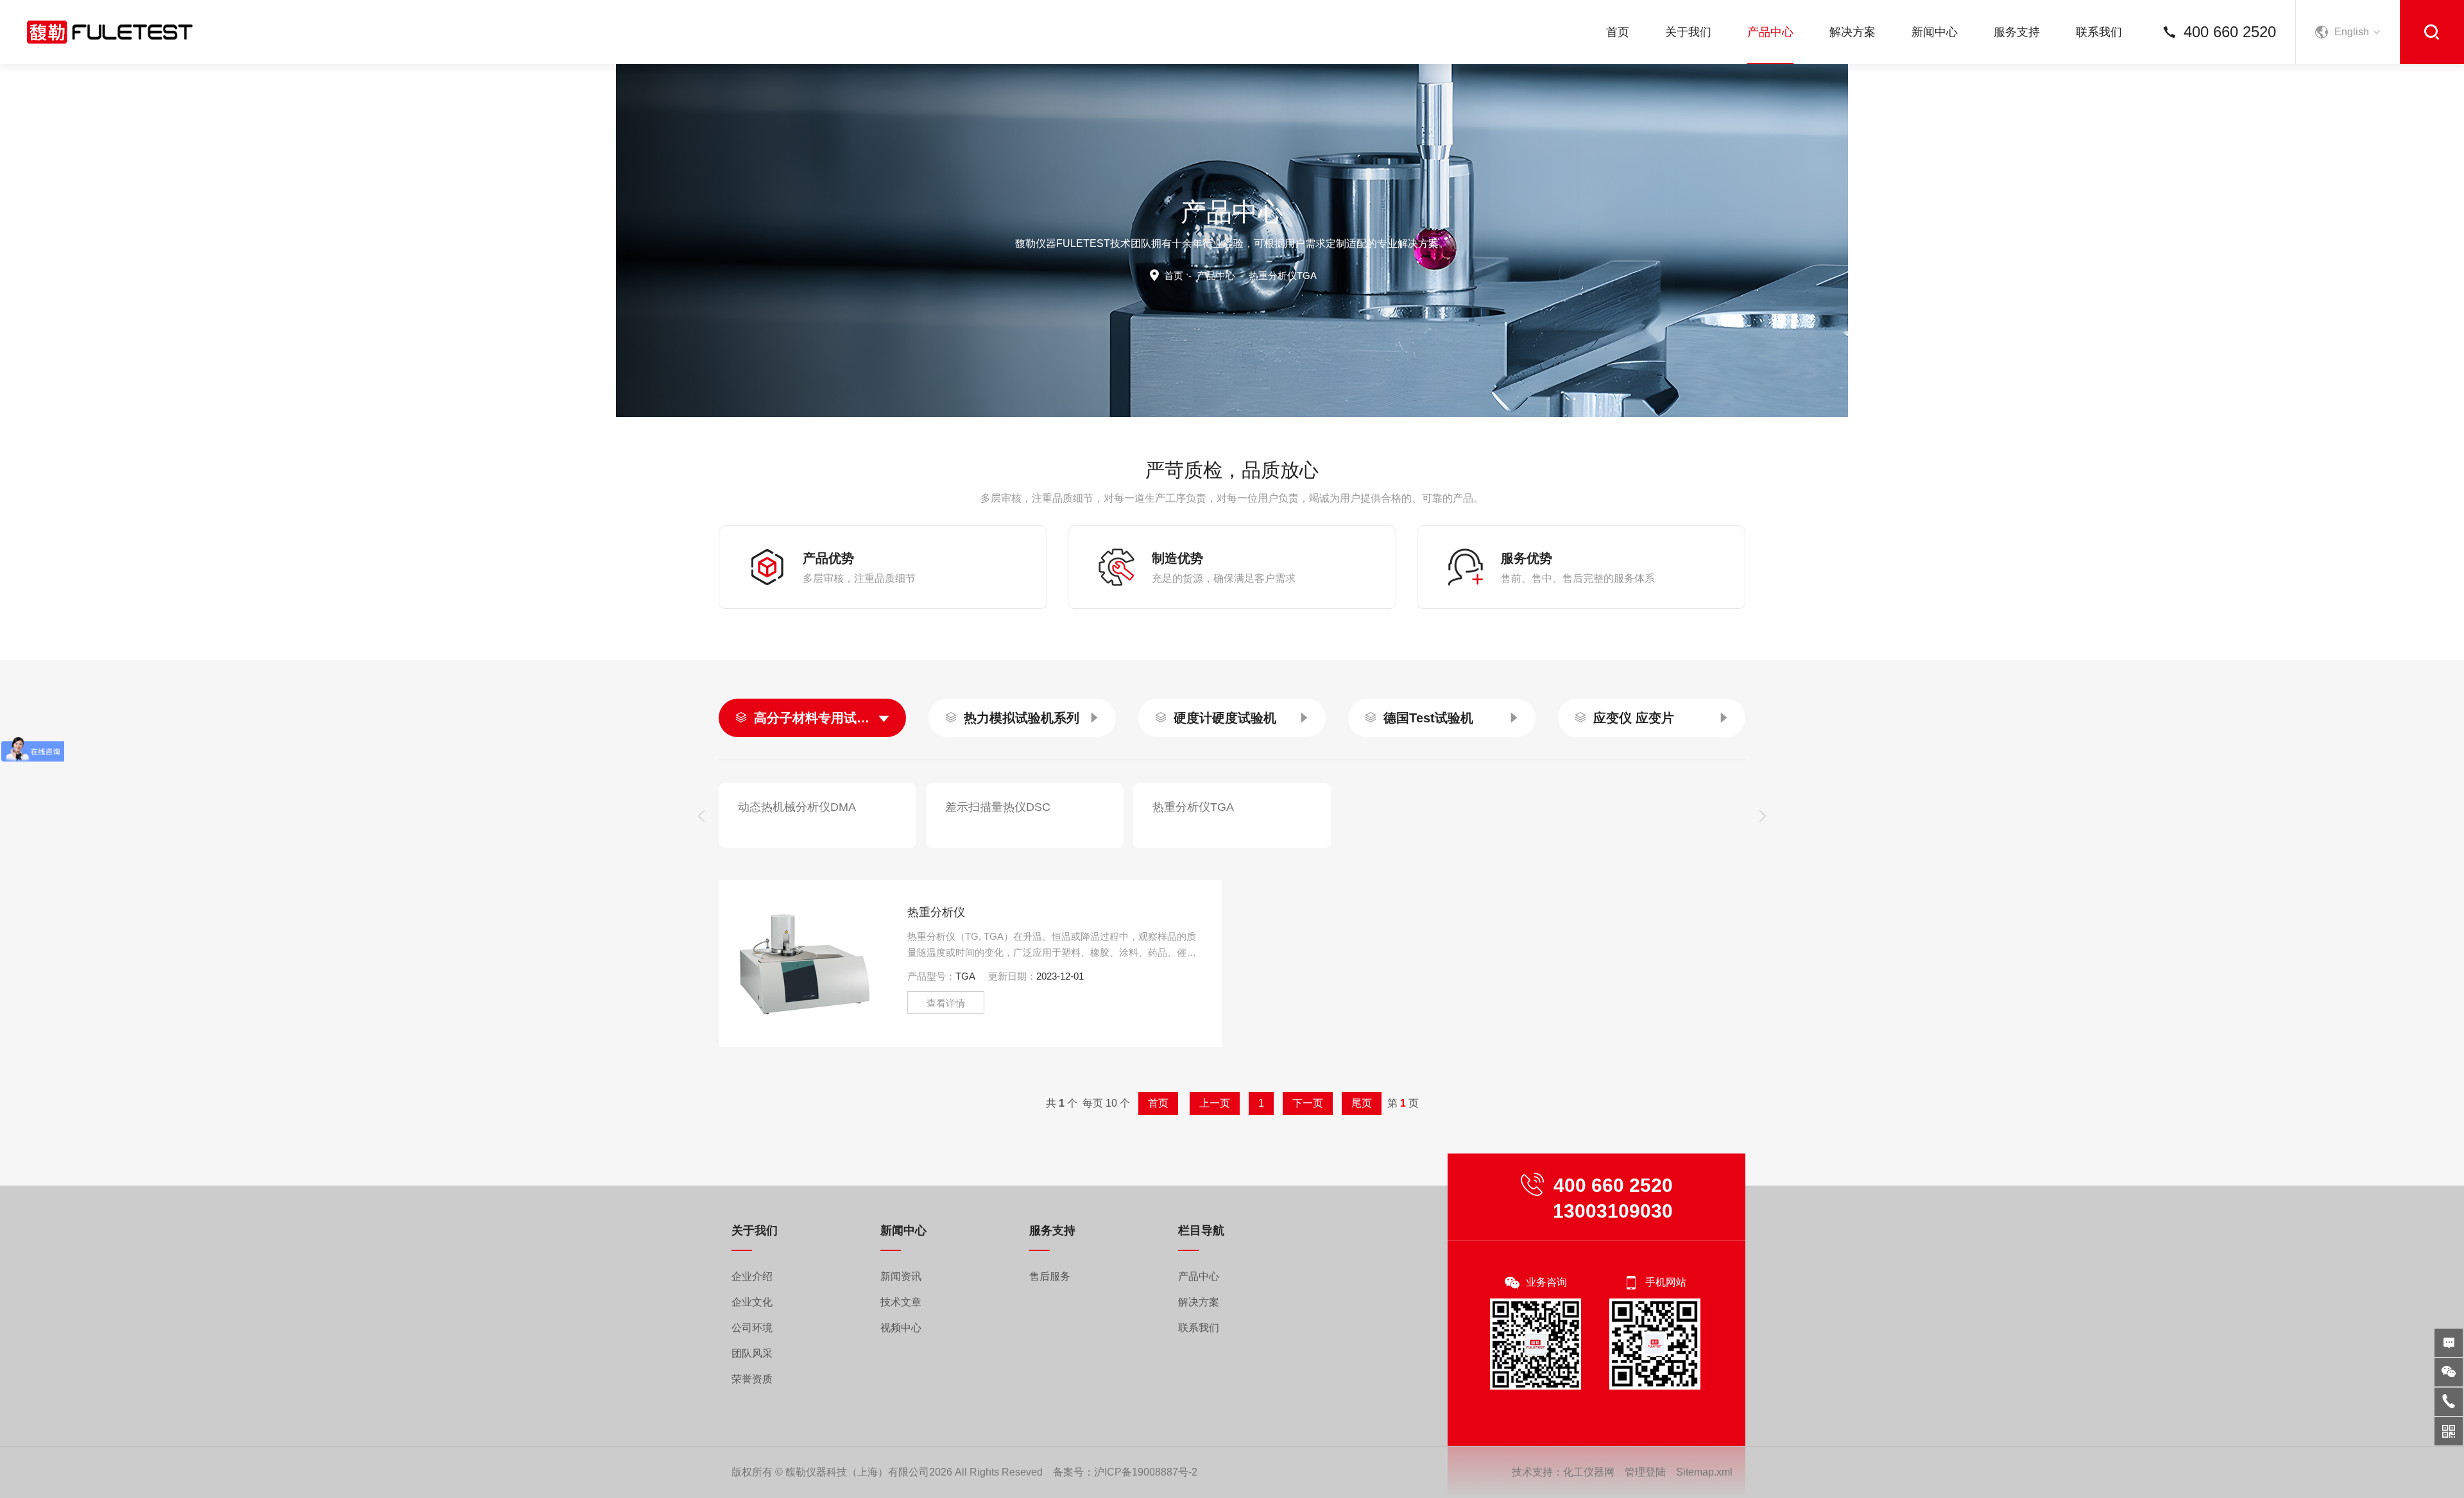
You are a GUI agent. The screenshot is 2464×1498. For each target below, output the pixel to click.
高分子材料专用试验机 (812, 718)
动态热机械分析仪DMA (797, 807)
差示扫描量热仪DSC (998, 807)
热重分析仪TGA (1193, 807)
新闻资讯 (901, 1276)
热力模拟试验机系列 (1022, 718)
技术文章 (901, 1302)
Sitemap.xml (1704, 1472)
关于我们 (1688, 32)
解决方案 (1852, 32)
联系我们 (2099, 32)
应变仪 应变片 (1634, 718)
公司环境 (752, 1328)
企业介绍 (752, 1276)
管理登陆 (1645, 1472)
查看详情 (946, 1003)
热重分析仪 (936, 912)
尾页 (1362, 1103)
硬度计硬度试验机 (1225, 718)
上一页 (1215, 1103)
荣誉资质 (752, 1379)
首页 (1618, 32)
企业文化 (752, 1302)
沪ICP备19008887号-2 (1146, 1472)
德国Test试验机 (1428, 718)
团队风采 (752, 1353)
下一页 (1308, 1103)
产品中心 (1770, 32)
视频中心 (901, 1328)
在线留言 (2449, 1343)
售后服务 (1050, 1276)
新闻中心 (1935, 32)
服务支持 (2017, 32)
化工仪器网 (1589, 1472)
